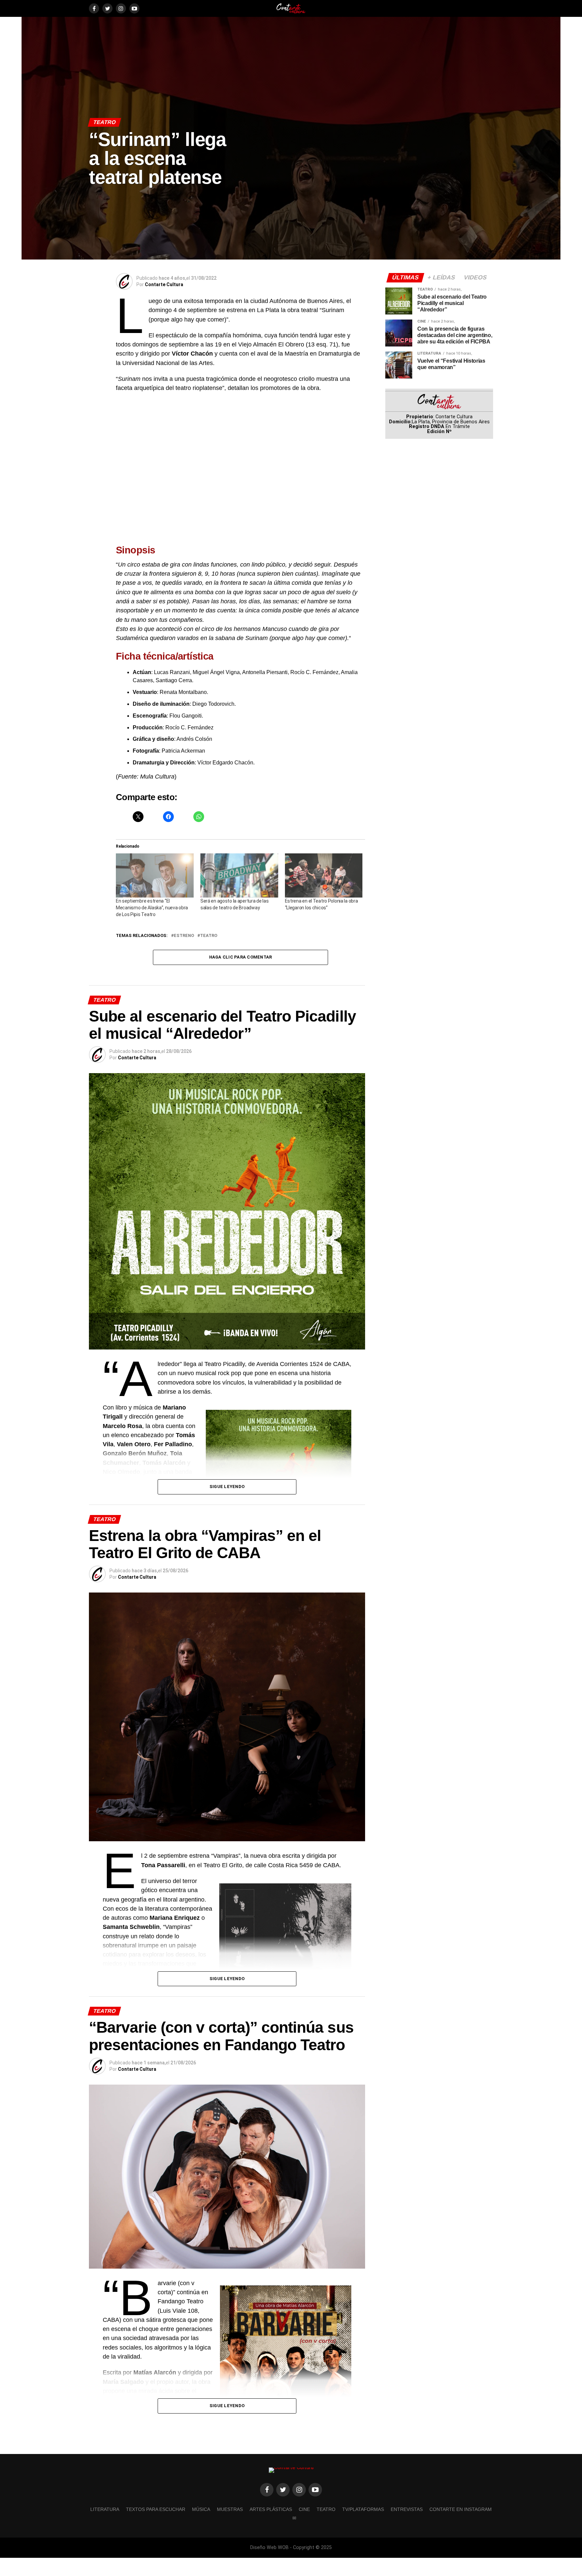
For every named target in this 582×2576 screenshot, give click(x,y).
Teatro (209, 936)
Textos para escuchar (156, 2509)
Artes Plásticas (271, 2509)
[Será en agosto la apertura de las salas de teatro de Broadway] (239, 876)
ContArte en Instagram (461, 2509)
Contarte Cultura (164, 284)
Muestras (230, 2509)
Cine (304, 2509)
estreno (184, 936)
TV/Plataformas (363, 2509)
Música (201, 2509)
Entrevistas (407, 2509)
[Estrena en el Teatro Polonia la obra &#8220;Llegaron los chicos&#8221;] (324, 876)
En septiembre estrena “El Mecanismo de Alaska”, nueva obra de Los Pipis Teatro (152, 908)
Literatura (105, 2509)
